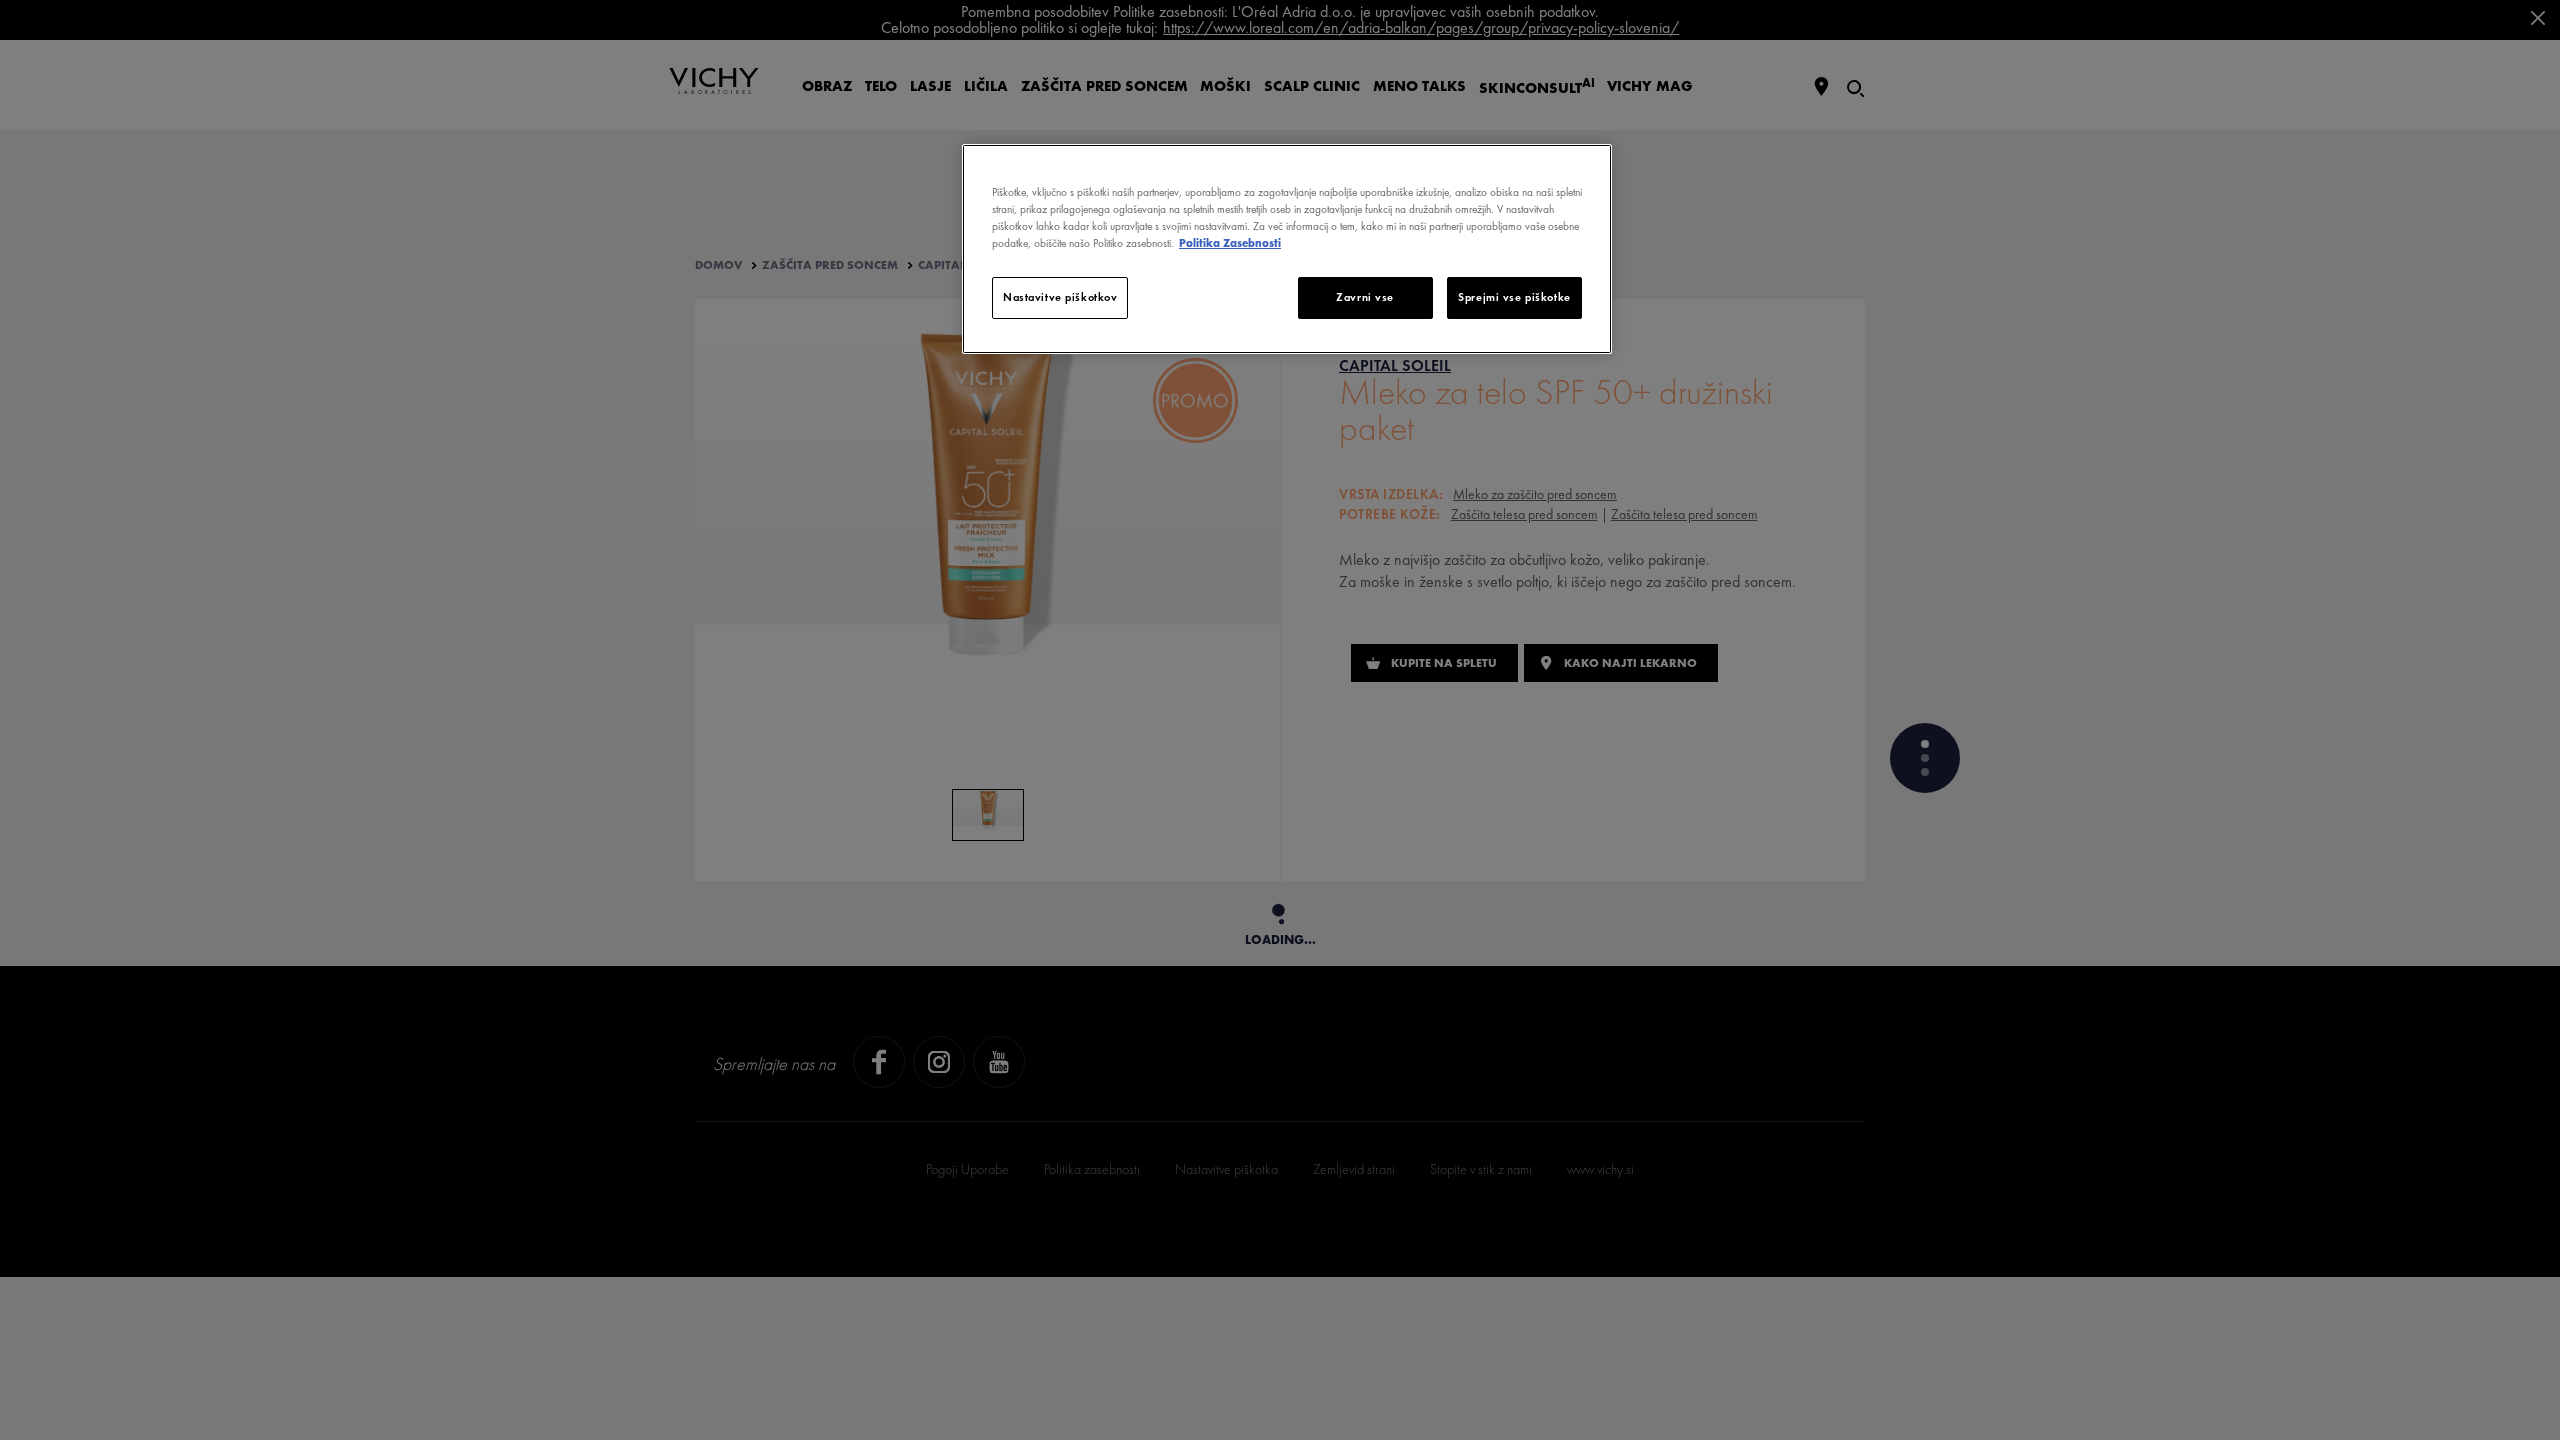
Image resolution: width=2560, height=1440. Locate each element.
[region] (1287, 249)
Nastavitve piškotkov (1060, 297)
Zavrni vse (1365, 297)
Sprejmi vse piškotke (1514, 297)
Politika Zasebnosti (1230, 243)
